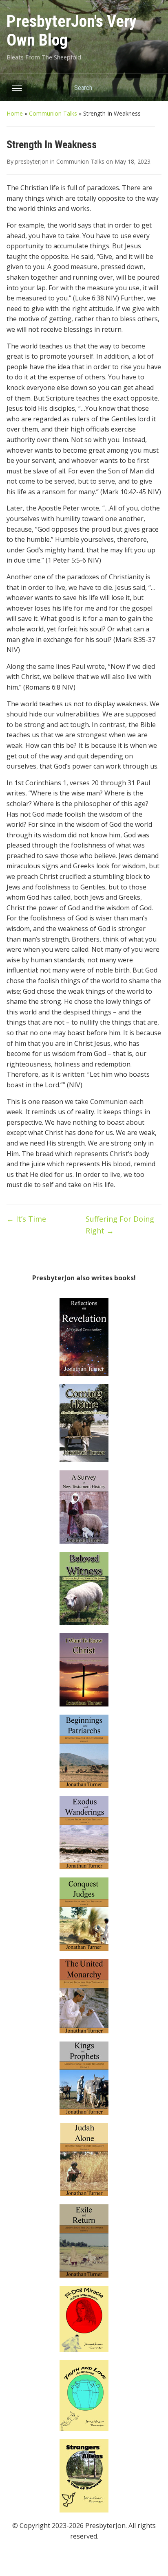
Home (15, 113)
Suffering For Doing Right (120, 1225)
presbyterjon (32, 161)
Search (151, 87)
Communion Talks (53, 113)
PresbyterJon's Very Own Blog (72, 31)
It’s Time (26, 1219)
